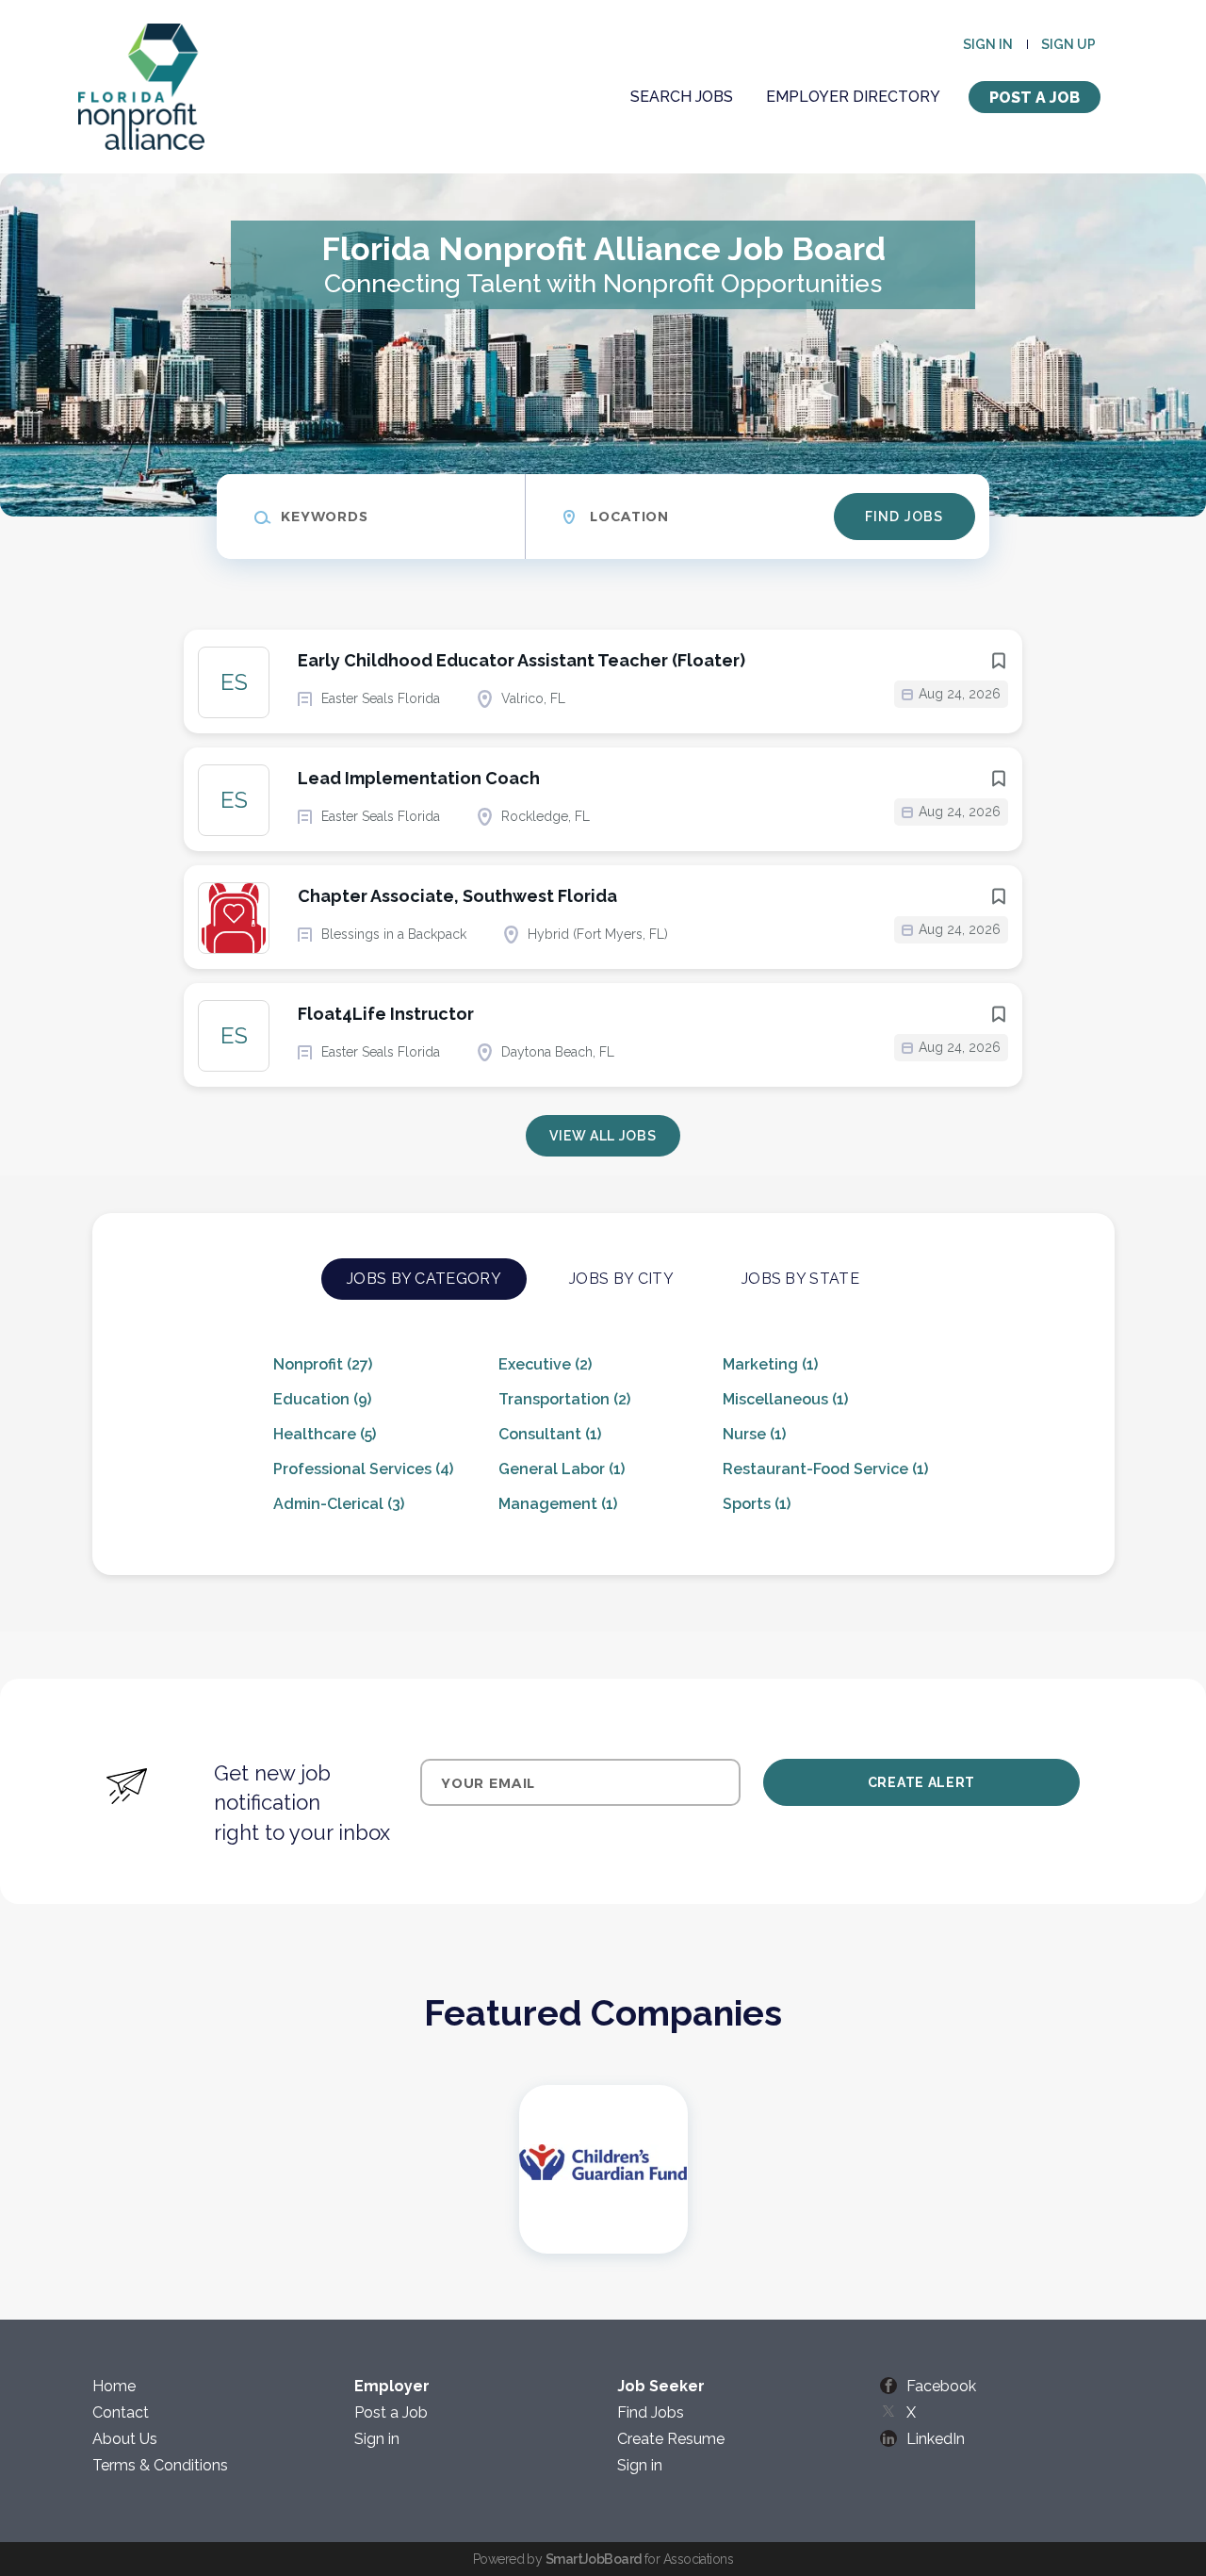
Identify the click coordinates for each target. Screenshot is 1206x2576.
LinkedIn (936, 2439)
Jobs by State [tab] (800, 1279)
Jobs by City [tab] (621, 1279)
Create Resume (671, 2439)
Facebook (941, 2386)
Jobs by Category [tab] (424, 1279)
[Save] (999, 661)
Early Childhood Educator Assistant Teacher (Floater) (522, 660)
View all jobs (603, 1136)
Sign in (988, 44)
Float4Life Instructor (386, 1014)
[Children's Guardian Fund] (603, 2169)
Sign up (1068, 44)
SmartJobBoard (594, 2559)
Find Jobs (904, 517)
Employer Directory (853, 97)
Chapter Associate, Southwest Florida (457, 896)
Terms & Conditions (160, 2465)
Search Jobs (682, 97)
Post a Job (1035, 98)
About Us (125, 2439)
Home (114, 2386)
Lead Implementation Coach (419, 778)
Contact (121, 2412)
